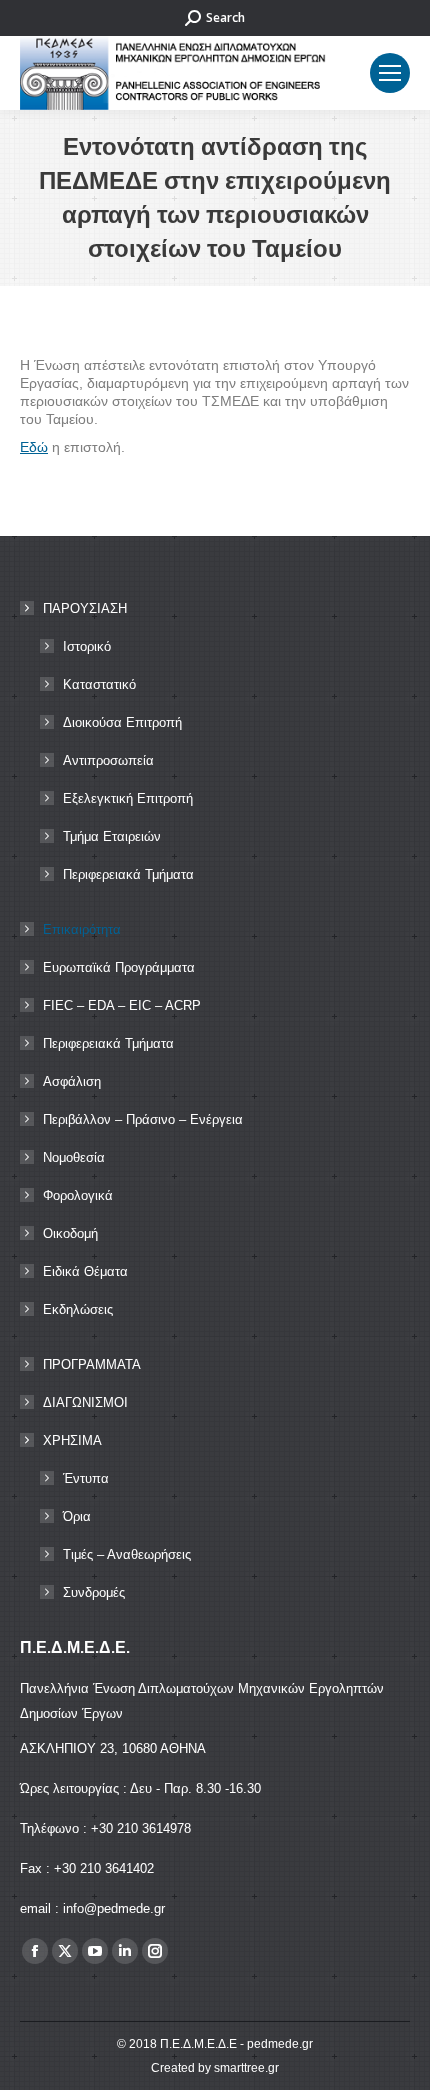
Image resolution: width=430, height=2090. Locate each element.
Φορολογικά (78, 1195)
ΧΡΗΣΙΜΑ (72, 1440)
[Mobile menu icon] (390, 73)
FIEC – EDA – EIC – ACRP (122, 1005)
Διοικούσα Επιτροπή (122, 722)
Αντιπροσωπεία (108, 760)
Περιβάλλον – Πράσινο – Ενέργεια (143, 1119)
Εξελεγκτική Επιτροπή (128, 798)
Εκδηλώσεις (78, 1309)
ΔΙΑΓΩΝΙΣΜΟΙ (85, 1402)
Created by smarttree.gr (215, 2068)
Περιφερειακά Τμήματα (128, 874)
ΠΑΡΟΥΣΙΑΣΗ (85, 608)
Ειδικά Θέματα (85, 1271)
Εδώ (34, 447)
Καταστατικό (99, 684)
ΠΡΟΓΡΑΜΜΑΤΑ (92, 1364)
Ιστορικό (87, 646)
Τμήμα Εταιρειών (112, 836)
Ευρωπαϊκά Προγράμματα (119, 967)
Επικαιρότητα (82, 929)
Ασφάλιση (72, 1081)
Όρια (77, 1516)
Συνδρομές (94, 1592)
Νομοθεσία (74, 1157)
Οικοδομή (70, 1233)
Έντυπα (86, 1478)
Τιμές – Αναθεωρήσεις (127, 1554)
